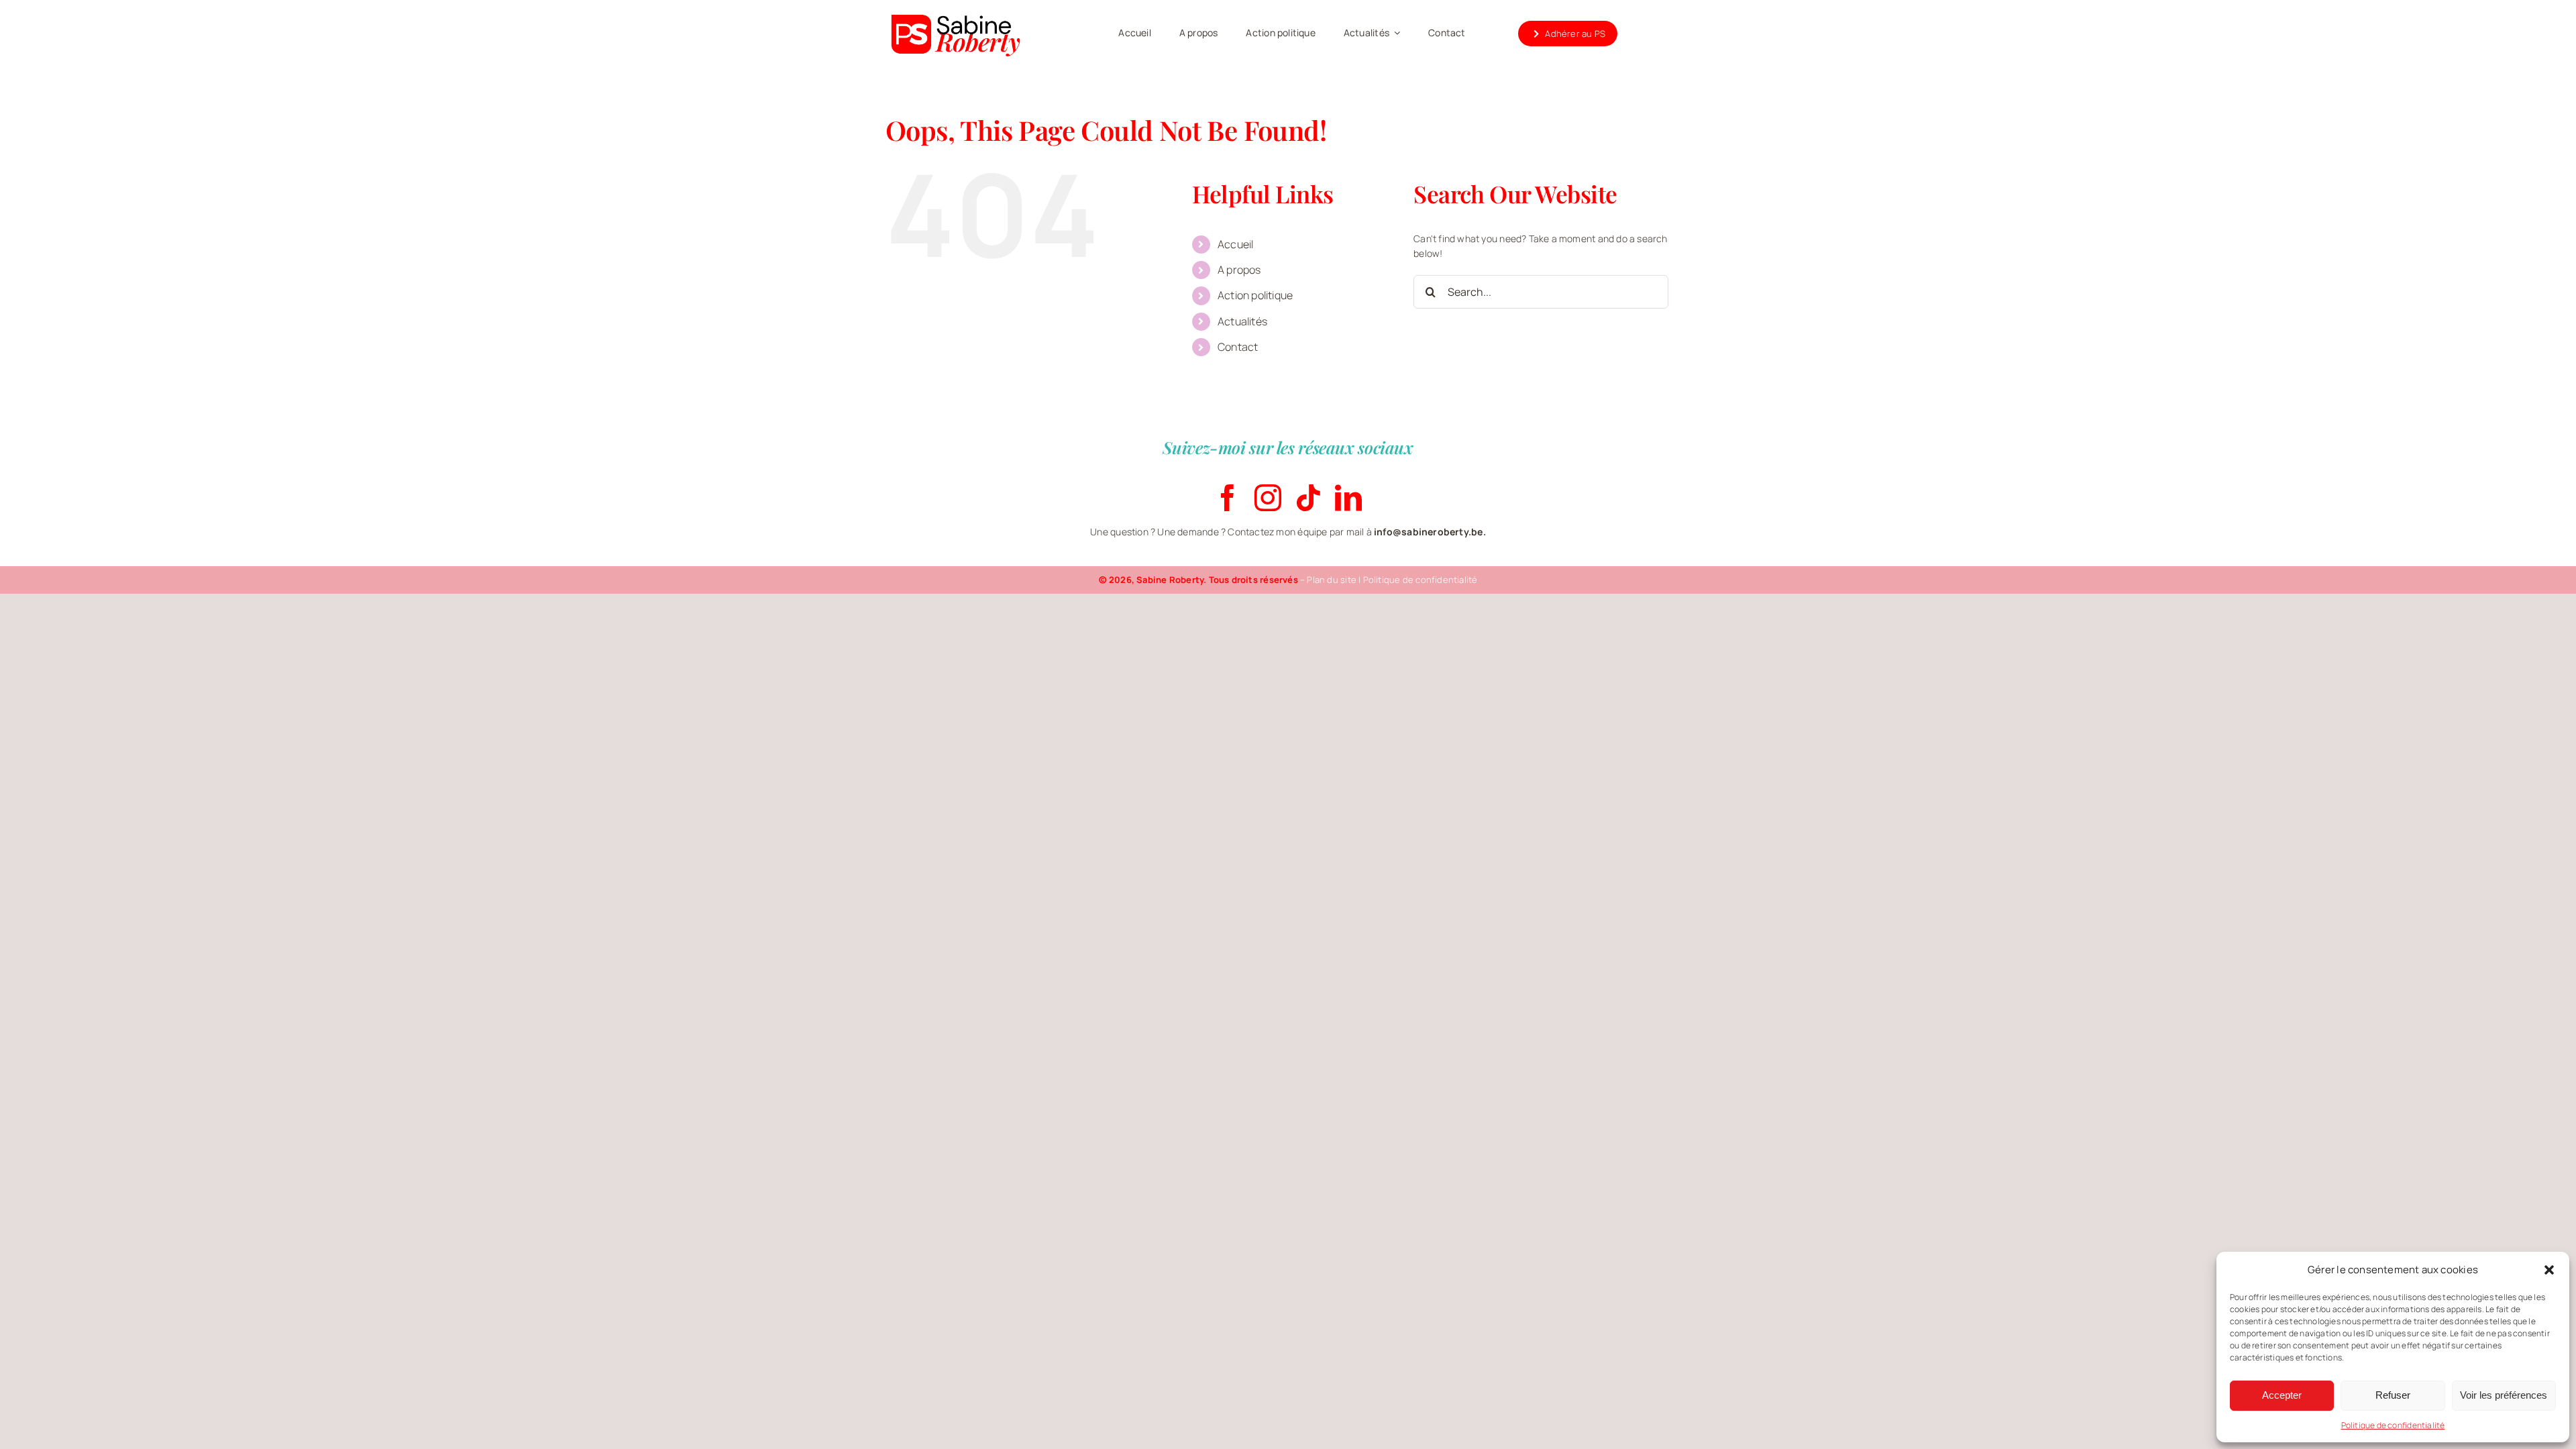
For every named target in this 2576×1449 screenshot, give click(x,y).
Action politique (1255, 295)
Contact (1238, 347)
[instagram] (1268, 498)
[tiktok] (1308, 498)
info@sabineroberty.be (1428, 532)
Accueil (1235, 244)
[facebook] (1228, 498)
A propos (1239, 270)
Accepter (2282, 1395)
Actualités (1242, 321)
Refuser (2393, 1395)
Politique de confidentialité (2393, 1425)
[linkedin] (1348, 498)
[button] (2549, 1270)
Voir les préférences (2504, 1395)
